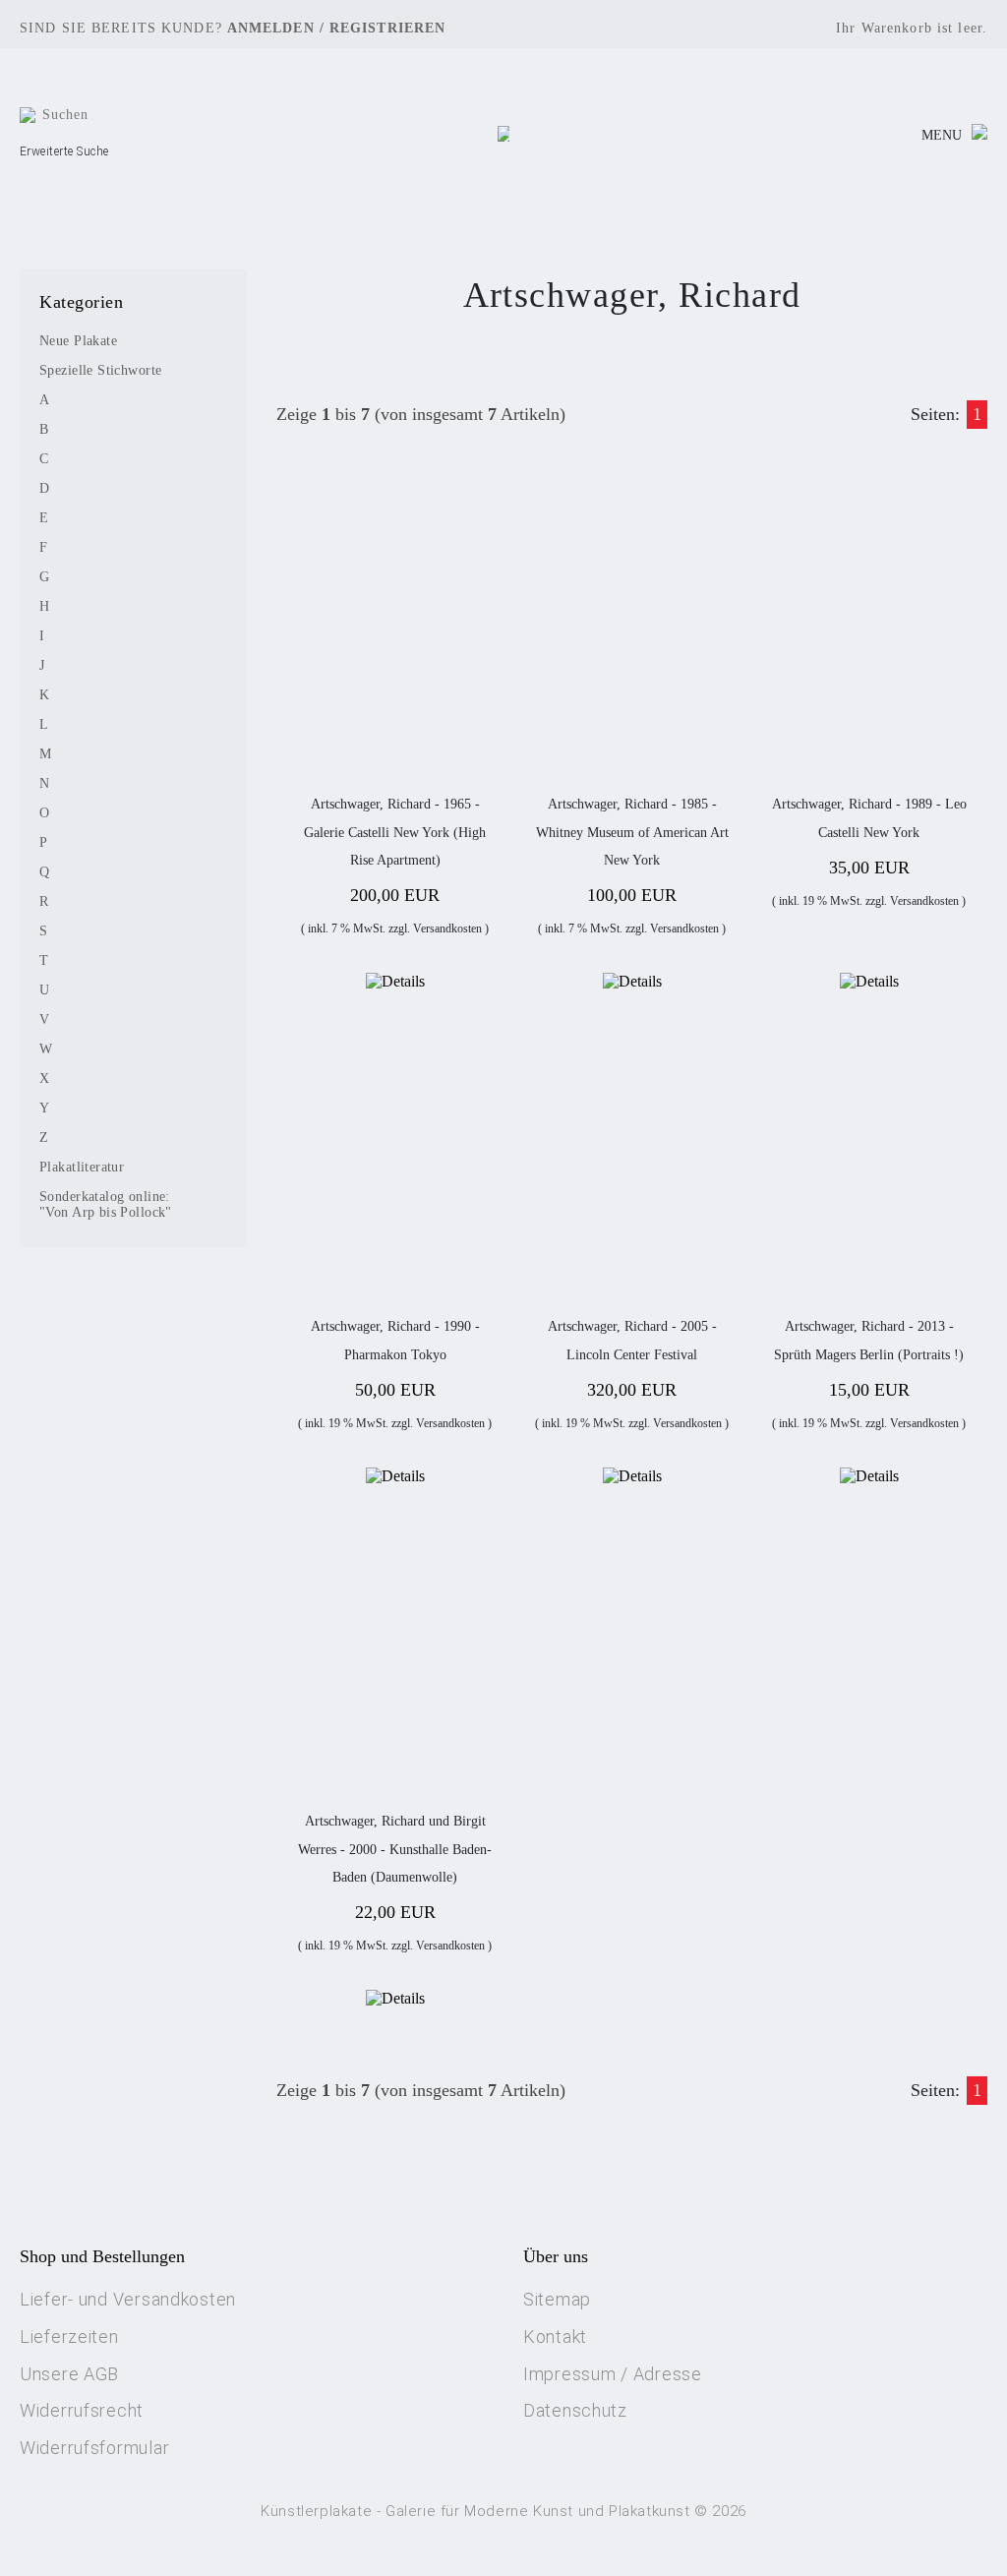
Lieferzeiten (69, 2336)
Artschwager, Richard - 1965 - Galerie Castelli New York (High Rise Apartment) (395, 832)
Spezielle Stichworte (100, 370)
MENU (942, 135)
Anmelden (271, 28)
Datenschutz (575, 2410)
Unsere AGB (69, 2374)
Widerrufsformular (94, 2448)
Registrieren (387, 28)
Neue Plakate (78, 341)
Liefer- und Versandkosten (128, 2299)
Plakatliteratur (82, 1167)
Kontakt (555, 2336)
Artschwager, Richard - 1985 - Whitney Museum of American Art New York (632, 832)
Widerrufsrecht (82, 2410)
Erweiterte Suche (64, 151)
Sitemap (557, 2299)
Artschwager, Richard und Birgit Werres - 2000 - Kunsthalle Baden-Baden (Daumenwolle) (395, 1849)
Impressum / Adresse (613, 2374)
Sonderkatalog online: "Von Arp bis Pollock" (106, 1204)
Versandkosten (447, 929)
